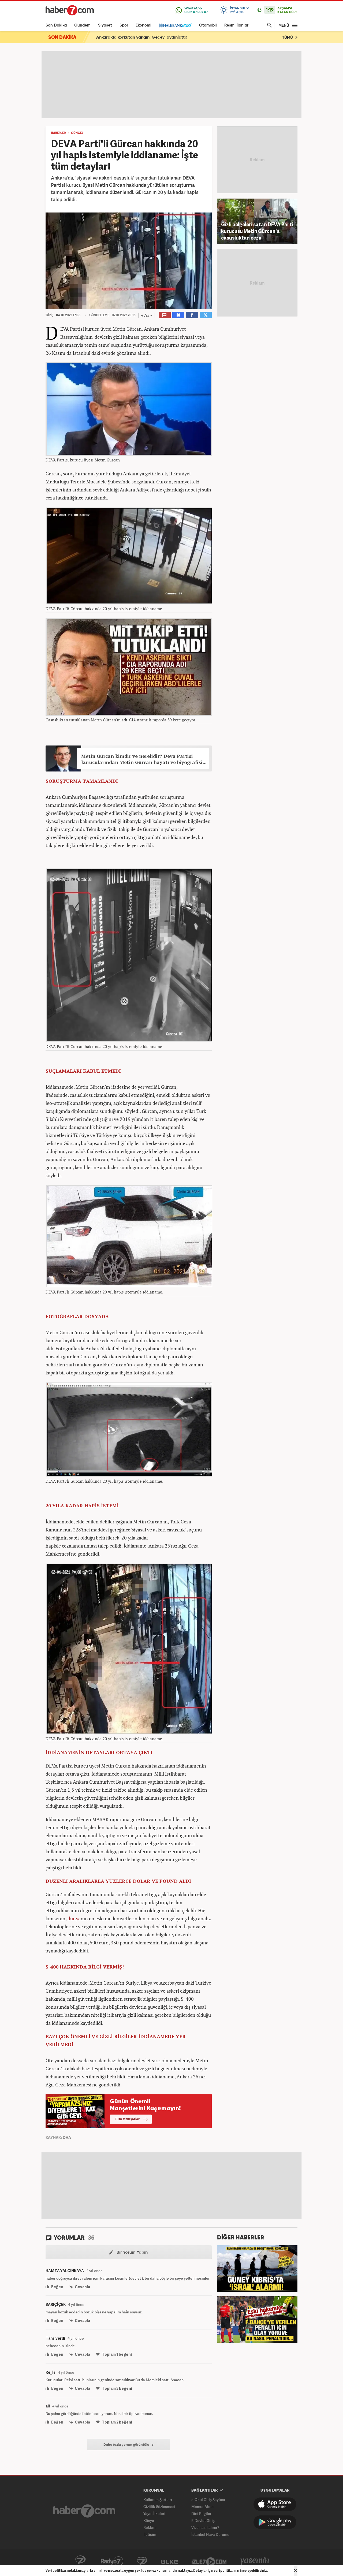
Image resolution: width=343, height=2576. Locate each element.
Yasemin (255, 2561)
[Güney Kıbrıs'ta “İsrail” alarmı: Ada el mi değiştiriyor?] (257, 2268)
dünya (74, 1918)
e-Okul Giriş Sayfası (208, 2499)
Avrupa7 (142, 2561)
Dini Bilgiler (201, 2513)
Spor (124, 25)
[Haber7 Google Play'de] (275, 2522)
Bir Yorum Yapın (132, 2253)
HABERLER (58, 133)
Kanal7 (80, 2561)
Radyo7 (112, 2561)
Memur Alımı (202, 2506)
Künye (149, 2520)
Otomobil (208, 25)
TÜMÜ (288, 38)
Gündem (82, 25)
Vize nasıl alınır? (205, 2527)
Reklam (150, 2527)
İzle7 (209, 2561)
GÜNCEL (77, 133)
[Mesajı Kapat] (296, 2571)
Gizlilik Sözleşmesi (159, 2506)
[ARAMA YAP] (269, 25)
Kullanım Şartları (158, 2499)
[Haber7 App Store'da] (275, 2504)
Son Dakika (56, 25)
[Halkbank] (175, 25)
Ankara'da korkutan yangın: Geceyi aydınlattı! (141, 38)
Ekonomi (143, 25)
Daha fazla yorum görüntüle (127, 2445)
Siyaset (105, 25)
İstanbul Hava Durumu (210, 2534)
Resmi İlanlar (236, 25)
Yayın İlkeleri (154, 2513)
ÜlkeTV (169, 2561)
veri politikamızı (227, 2571)
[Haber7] (70, 10)
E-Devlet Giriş (203, 2520)
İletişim (150, 2534)
